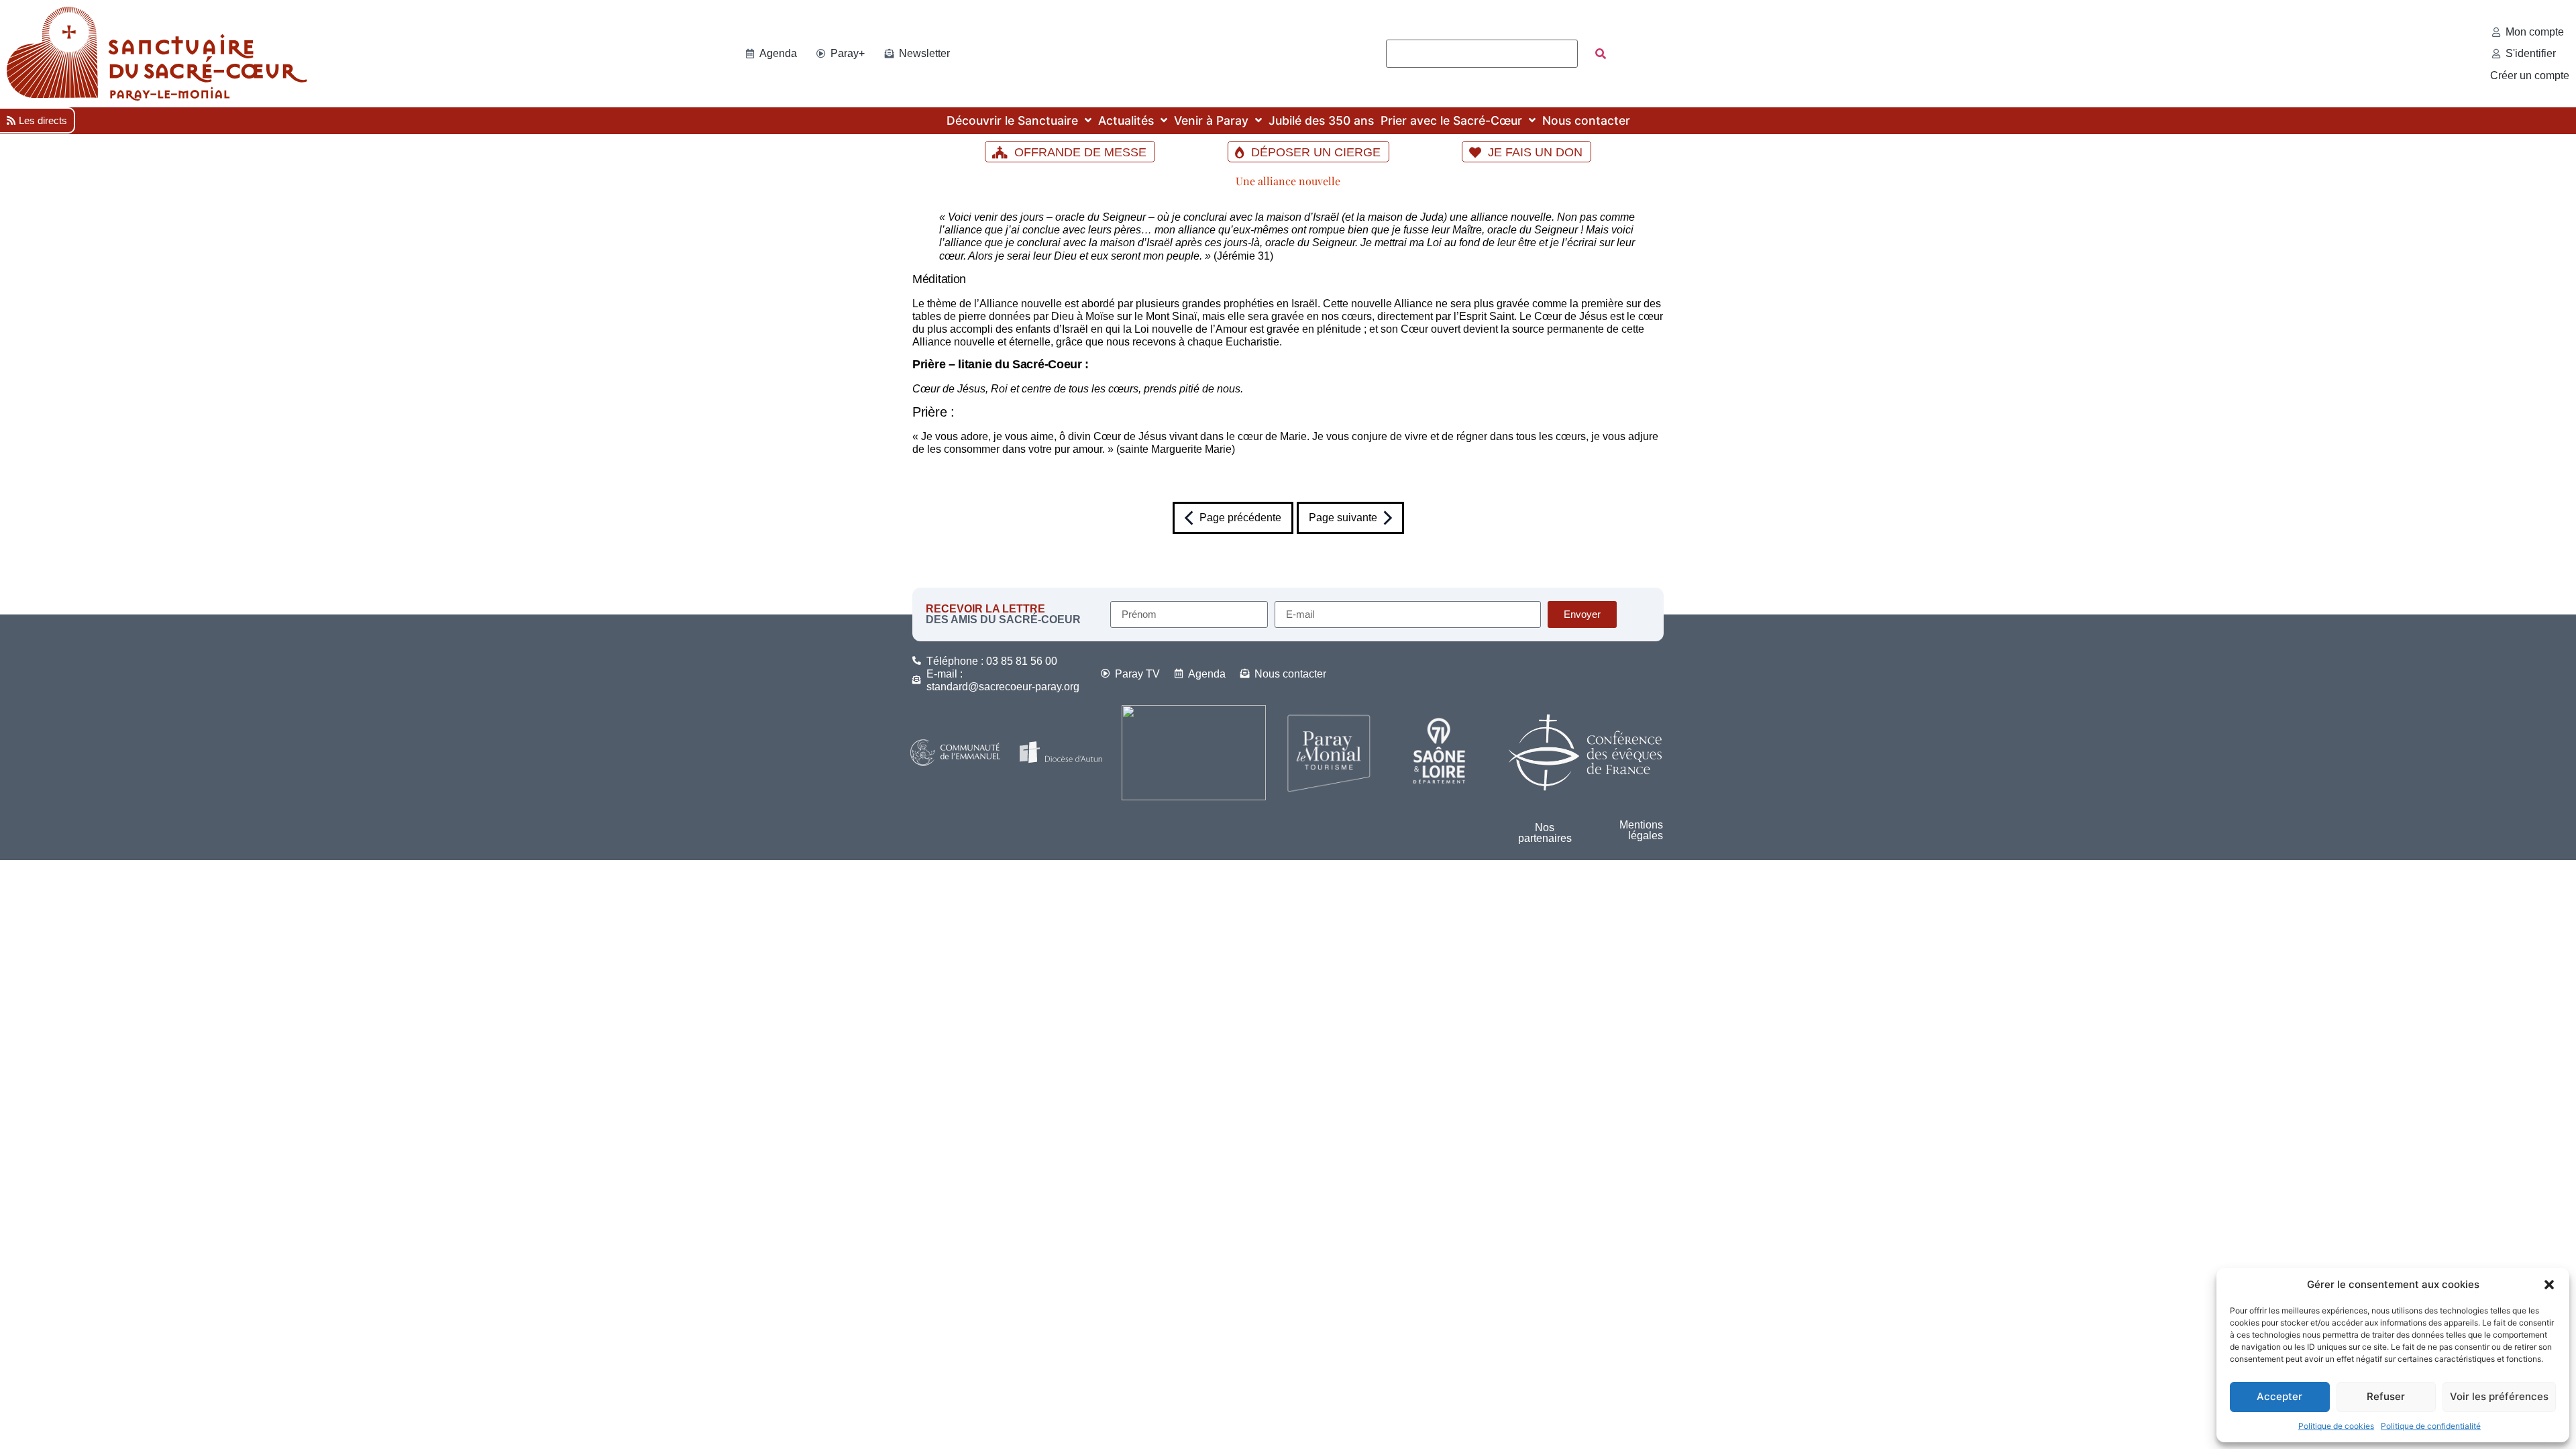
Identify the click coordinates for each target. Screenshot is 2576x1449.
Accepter (2279, 1396)
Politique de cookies (2336, 1426)
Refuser (2386, 1396)
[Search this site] (1482, 54)
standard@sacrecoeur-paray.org (1003, 687)
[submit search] (1601, 54)
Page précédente (1240, 518)
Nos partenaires (1545, 833)
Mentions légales (1641, 830)
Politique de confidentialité (2431, 1426)
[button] (2549, 1285)
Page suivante (1343, 518)
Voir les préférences (2499, 1396)
